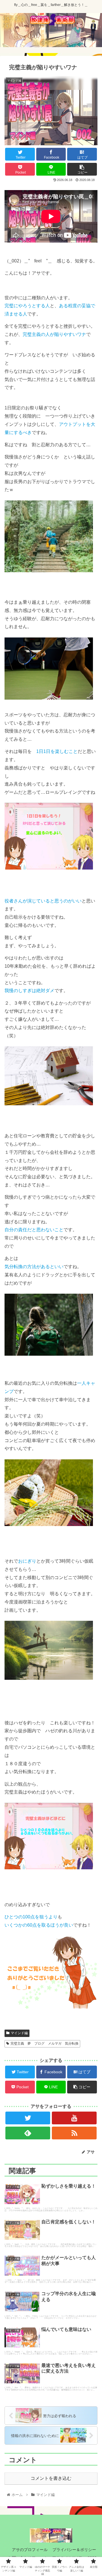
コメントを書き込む (51, 2478)
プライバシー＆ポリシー (74, 2550)
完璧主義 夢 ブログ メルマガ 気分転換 (44, 2043)
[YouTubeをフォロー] (74, 2118)
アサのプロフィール (29, 2550)
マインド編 (19, 2033)
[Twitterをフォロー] (28, 2118)
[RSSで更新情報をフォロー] (74, 2133)
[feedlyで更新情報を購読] (28, 2133)
